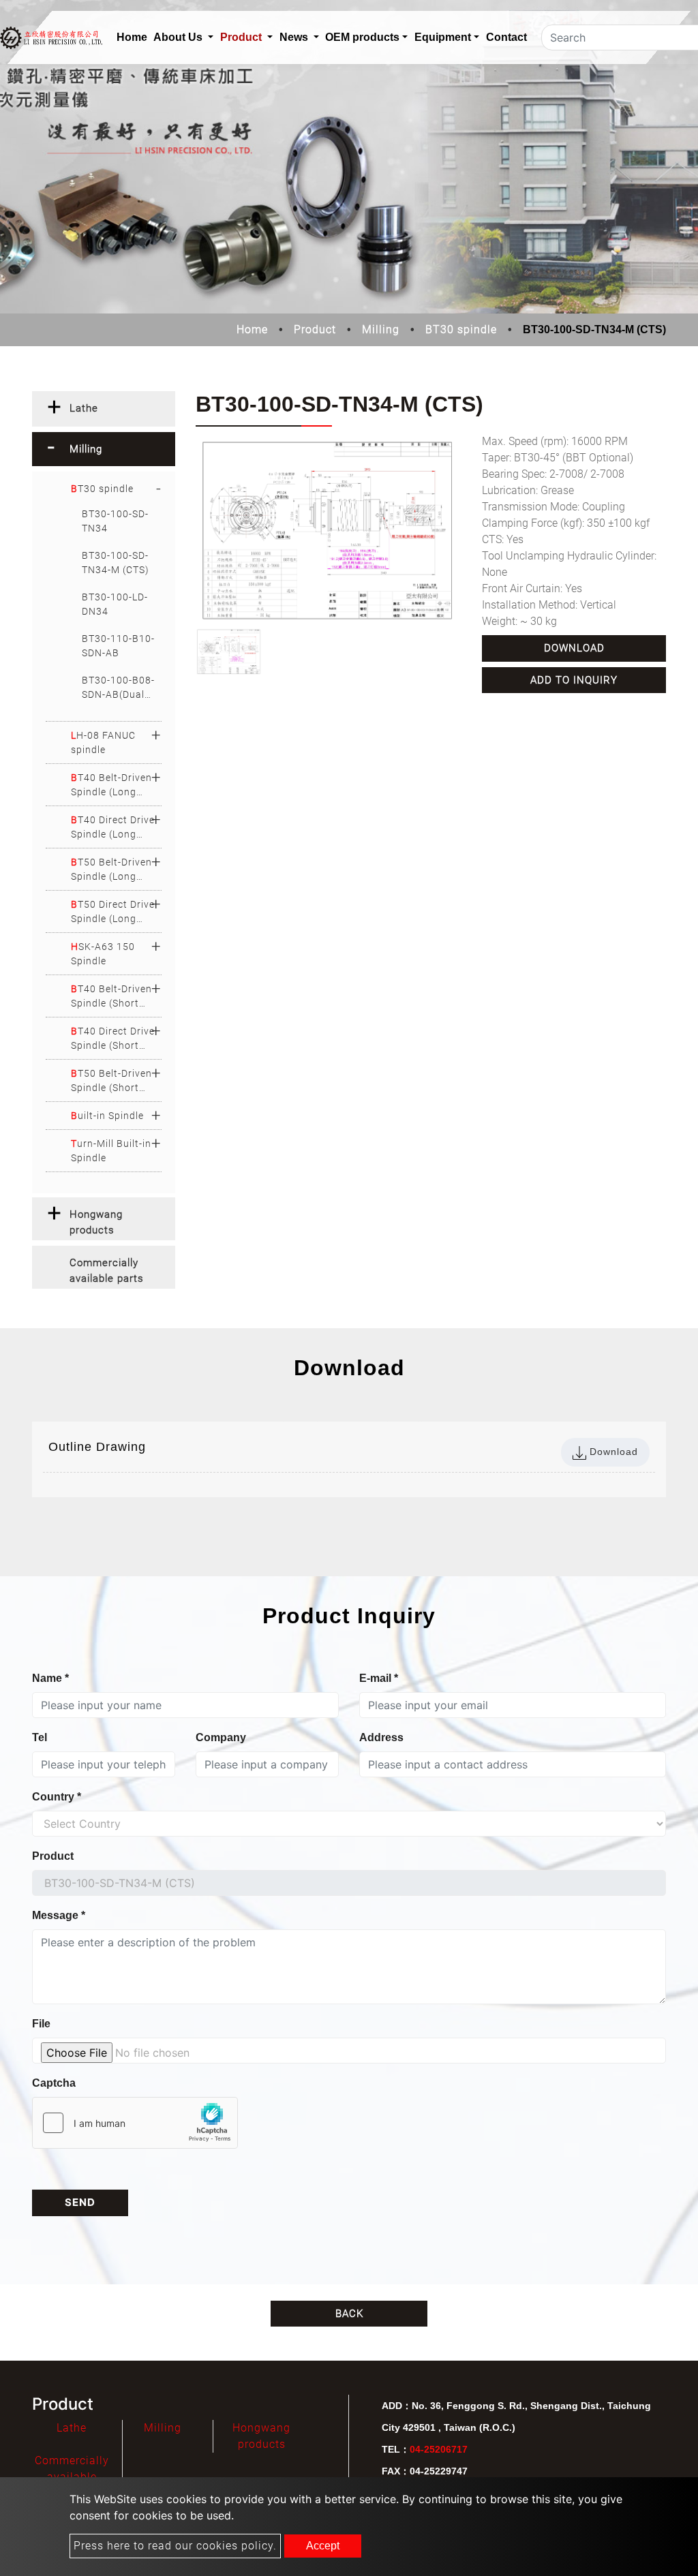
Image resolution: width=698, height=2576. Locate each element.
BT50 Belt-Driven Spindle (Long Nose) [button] (111, 870)
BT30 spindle (461, 329)
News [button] (295, 37)
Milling (381, 329)
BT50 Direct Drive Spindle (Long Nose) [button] (113, 913)
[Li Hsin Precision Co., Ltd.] (51, 38)
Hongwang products (261, 2436)
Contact (506, 37)
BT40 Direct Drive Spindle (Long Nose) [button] (113, 828)
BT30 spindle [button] (102, 489)
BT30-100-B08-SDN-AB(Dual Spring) (118, 688)
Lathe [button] (84, 408)
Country (57, 1797)
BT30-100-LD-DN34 (115, 604)
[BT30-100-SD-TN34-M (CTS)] (329, 531)
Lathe (72, 2428)
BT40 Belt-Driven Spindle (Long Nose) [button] (111, 786)
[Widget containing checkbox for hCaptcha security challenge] (135, 2123)
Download (574, 648)
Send (80, 2202)
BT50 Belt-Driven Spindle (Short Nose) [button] (111, 1082)
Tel (40, 1737)
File (41, 2024)
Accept (323, 2546)
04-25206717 (439, 2449)
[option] (329, 531)
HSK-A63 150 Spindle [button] (103, 954)
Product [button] (242, 37)
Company (221, 1737)
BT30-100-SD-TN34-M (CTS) (116, 563)
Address (381, 1737)
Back (349, 2314)
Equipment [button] (443, 37)
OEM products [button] (362, 37)
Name (50, 1678)
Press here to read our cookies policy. (175, 2546)
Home (134, 37)
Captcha (54, 2083)
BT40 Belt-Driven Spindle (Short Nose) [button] (111, 997)
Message (59, 1915)
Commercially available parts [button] (107, 1271)
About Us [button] (179, 37)
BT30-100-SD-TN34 (115, 521)
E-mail (379, 1678)
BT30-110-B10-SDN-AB (118, 646)
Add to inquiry (574, 680)
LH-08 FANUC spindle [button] (103, 742)
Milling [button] (86, 449)
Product (315, 329)
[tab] (104, 409)
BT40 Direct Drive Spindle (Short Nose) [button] (113, 1039)
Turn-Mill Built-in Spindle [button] (111, 1151)
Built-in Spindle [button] (107, 1116)
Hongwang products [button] (96, 1222)
